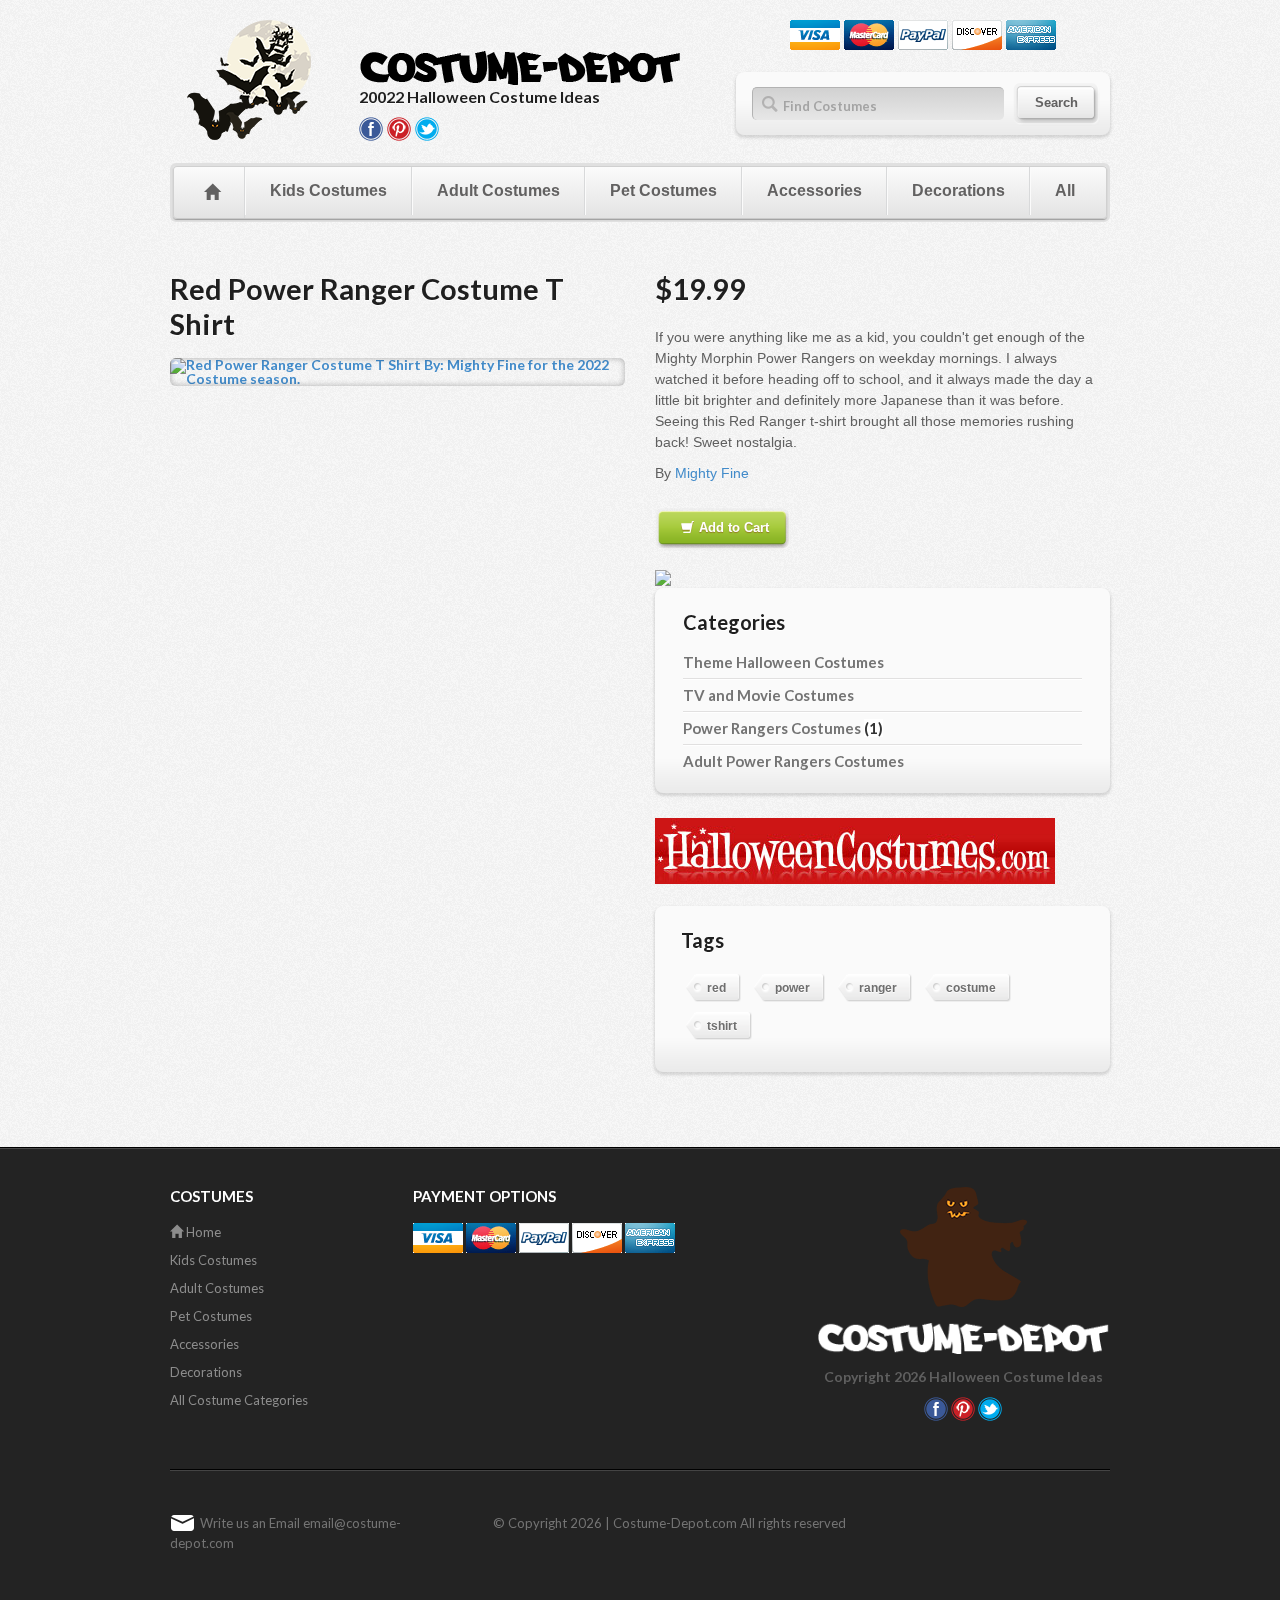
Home (202, 1232)
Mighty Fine (712, 473)
